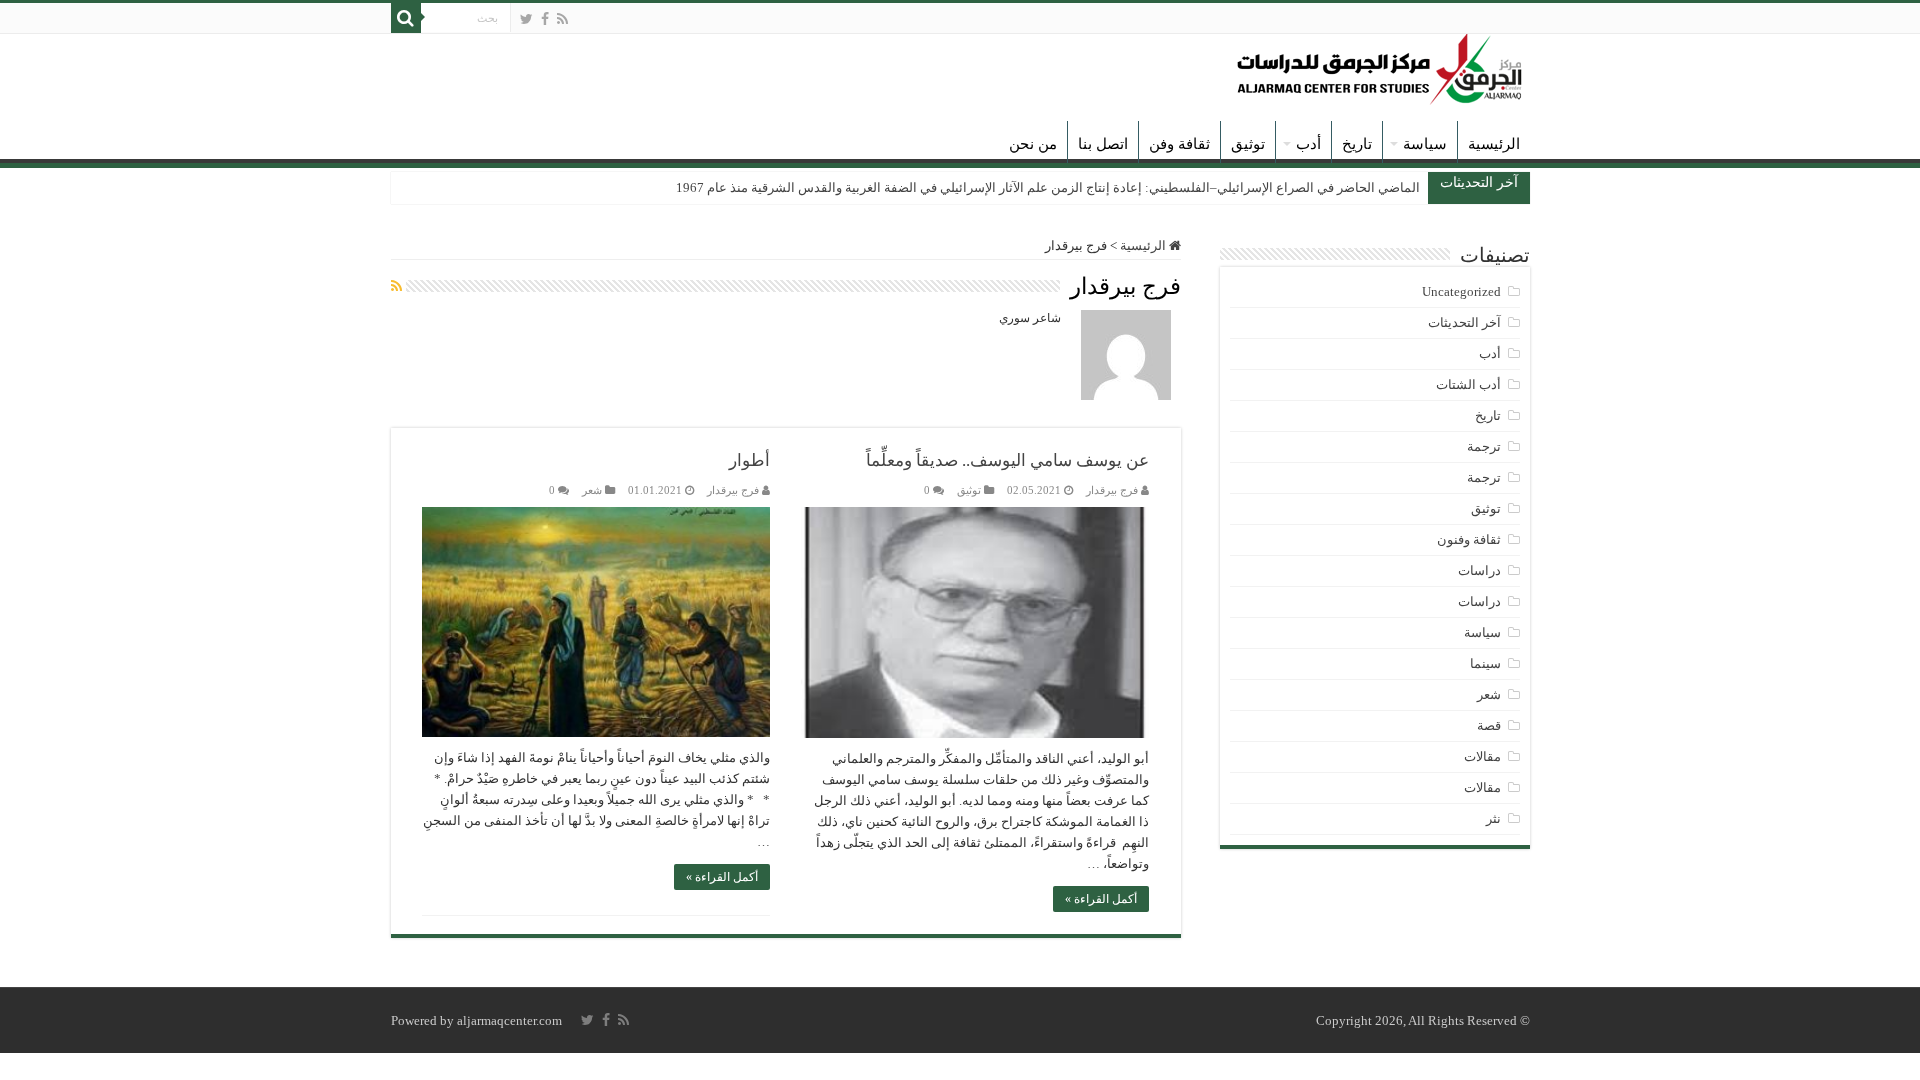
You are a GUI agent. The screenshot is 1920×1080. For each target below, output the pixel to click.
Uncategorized (1461, 291)
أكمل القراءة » (1101, 899)
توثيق (1248, 144)
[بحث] (406, 18)
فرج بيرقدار (1112, 490)
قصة (1489, 725)
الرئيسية (1494, 144)
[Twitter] (526, 19)
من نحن (1033, 144)
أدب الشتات (1468, 384)
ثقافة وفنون (1469, 539)
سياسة (1425, 144)
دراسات (1479, 570)
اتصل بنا (1103, 144)
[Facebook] (545, 19)
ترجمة (1484, 446)
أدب (1308, 144)
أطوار (749, 460)
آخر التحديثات (1464, 322)
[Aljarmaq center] (1380, 64)
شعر (592, 490)
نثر (1493, 818)
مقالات (1482, 756)
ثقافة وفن (1179, 144)
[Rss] (562, 19)
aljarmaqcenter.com (509, 1020)
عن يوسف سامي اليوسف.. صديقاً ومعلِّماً (1007, 460)
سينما (1485, 663)
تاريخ (1357, 144)
